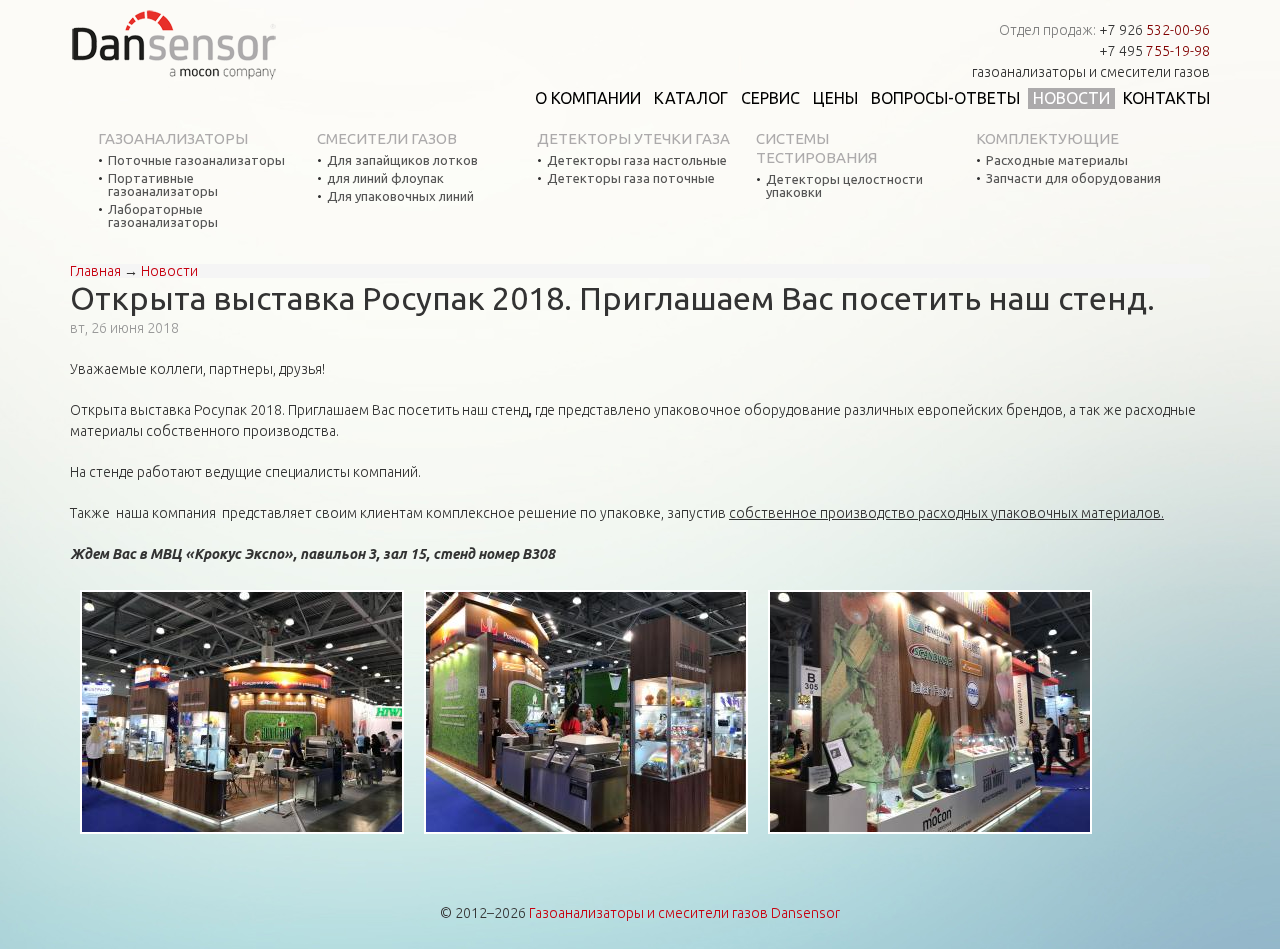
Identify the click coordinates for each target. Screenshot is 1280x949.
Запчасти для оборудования (1073, 178)
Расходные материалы (1057, 160)
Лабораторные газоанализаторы (163, 216)
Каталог (691, 98)
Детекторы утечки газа (633, 138)
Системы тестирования (816, 148)
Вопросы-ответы (945, 98)
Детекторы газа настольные (637, 160)
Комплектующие (1047, 138)
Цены (835, 98)
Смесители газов (387, 138)
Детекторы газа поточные (631, 178)
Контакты (1166, 98)
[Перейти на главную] (174, 45)
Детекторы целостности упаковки (844, 186)
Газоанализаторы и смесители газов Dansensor (684, 913)
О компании (588, 98)
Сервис (770, 98)
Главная (95, 271)
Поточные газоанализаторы (196, 160)
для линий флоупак (385, 178)
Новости (1071, 98)
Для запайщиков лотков (402, 160)
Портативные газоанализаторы (163, 185)
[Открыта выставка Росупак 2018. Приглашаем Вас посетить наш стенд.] (242, 713)
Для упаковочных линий (400, 196)
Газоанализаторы (173, 138)
